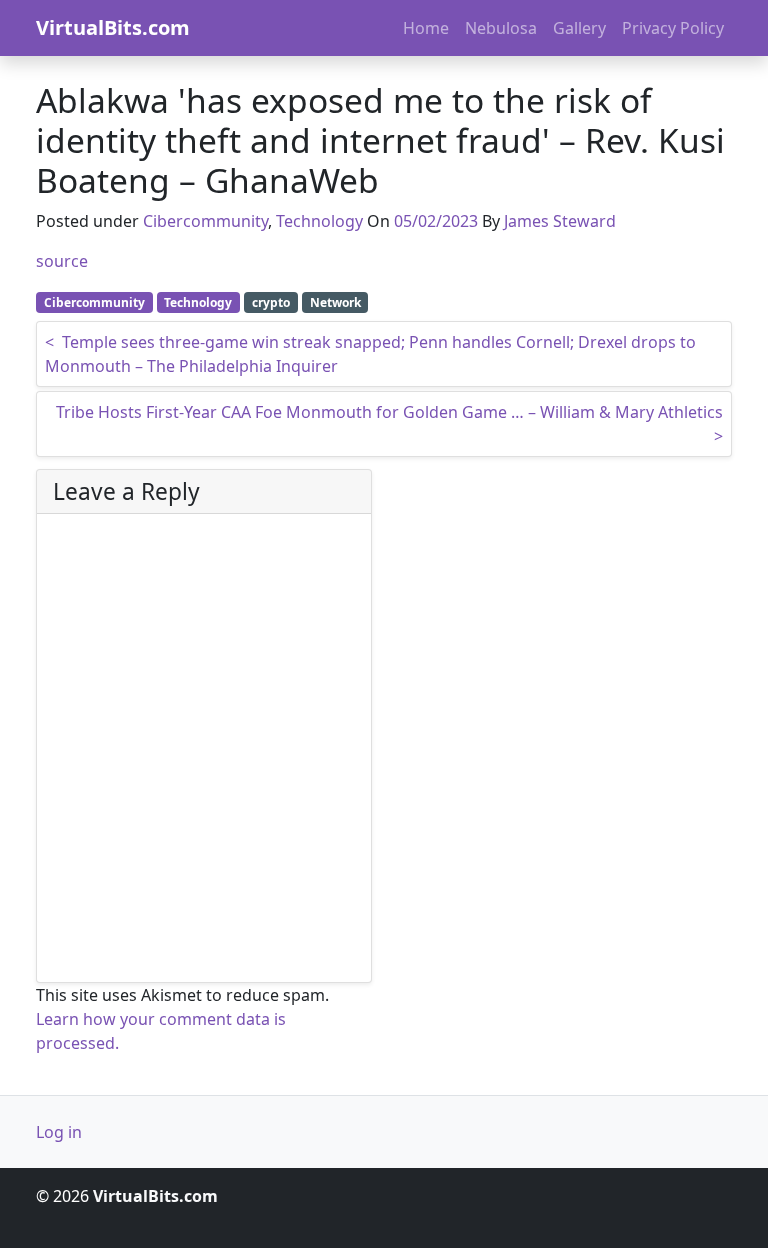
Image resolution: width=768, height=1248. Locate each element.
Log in (59, 1132)
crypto (271, 302)
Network (335, 302)
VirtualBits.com (113, 27)
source (62, 261)
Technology (319, 221)
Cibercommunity (205, 221)
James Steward (560, 221)
